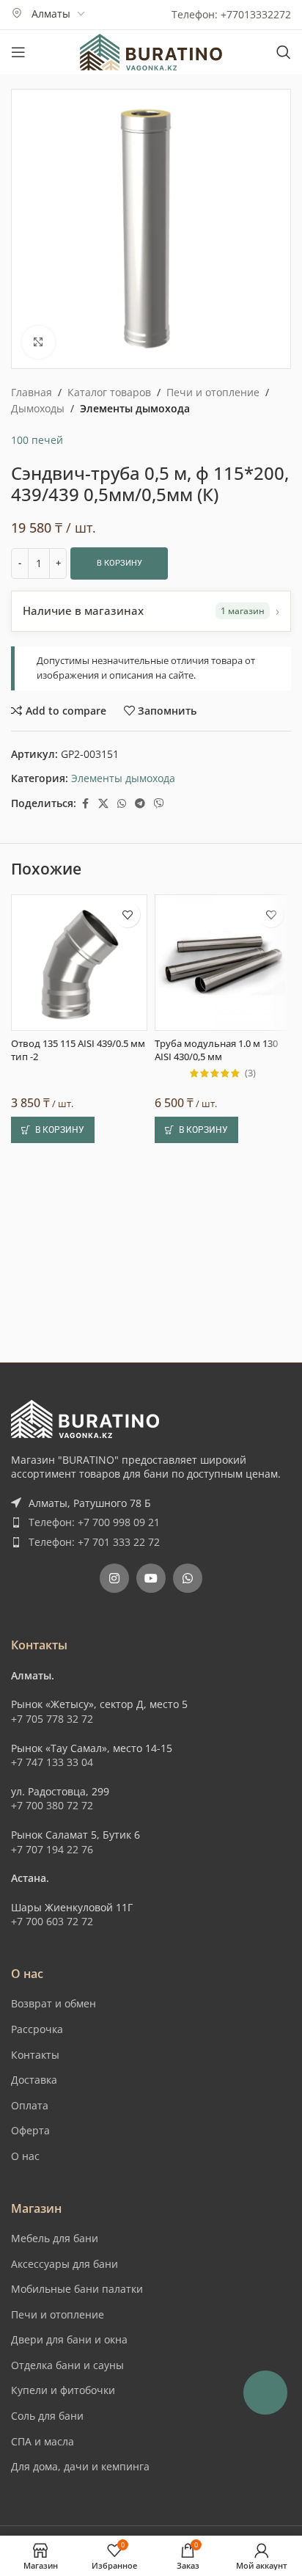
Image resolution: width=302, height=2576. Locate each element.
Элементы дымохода (135, 408)
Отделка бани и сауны (67, 2365)
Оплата (30, 2105)
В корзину (119, 563)
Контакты (35, 2055)
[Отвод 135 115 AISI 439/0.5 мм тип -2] (79, 963)
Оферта (30, 2130)
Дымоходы (38, 408)
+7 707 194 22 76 (52, 1849)
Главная (32, 392)
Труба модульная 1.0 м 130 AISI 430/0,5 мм (216, 1050)
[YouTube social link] (151, 1578)
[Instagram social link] (114, 1578)
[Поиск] (284, 52)
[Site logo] (151, 51)
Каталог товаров (109, 392)
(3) (250, 1074)
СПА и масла (43, 2441)
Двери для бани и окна (69, 2339)
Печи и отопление (213, 392)
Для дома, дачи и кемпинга (80, 2466)
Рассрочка (37, 2029)
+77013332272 (256, 14)
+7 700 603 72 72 (52, 1921)
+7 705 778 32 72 (52, 1719)
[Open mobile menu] (18, 52)
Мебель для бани (55, 2238)
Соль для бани (47, 2416)
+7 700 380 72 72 (52, 1805)
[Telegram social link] (140, 804)
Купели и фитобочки (63, 2390)
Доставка (34, 2080)
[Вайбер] (159, 804)
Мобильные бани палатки (77, 2289)
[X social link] (103, 804)
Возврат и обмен (54, 2003)
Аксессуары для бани (65, 2264)
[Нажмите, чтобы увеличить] (38, 342)
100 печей (37, 440)
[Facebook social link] (85, 804)
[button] (53, 1130)
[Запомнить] (127, 915)
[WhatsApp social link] (122, 804)
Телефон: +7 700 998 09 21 (94, 1522)
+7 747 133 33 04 (52, 1762)
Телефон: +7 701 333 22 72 (94, 1542)
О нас (25, 2156)
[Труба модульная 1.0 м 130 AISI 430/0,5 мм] (223, 963)
